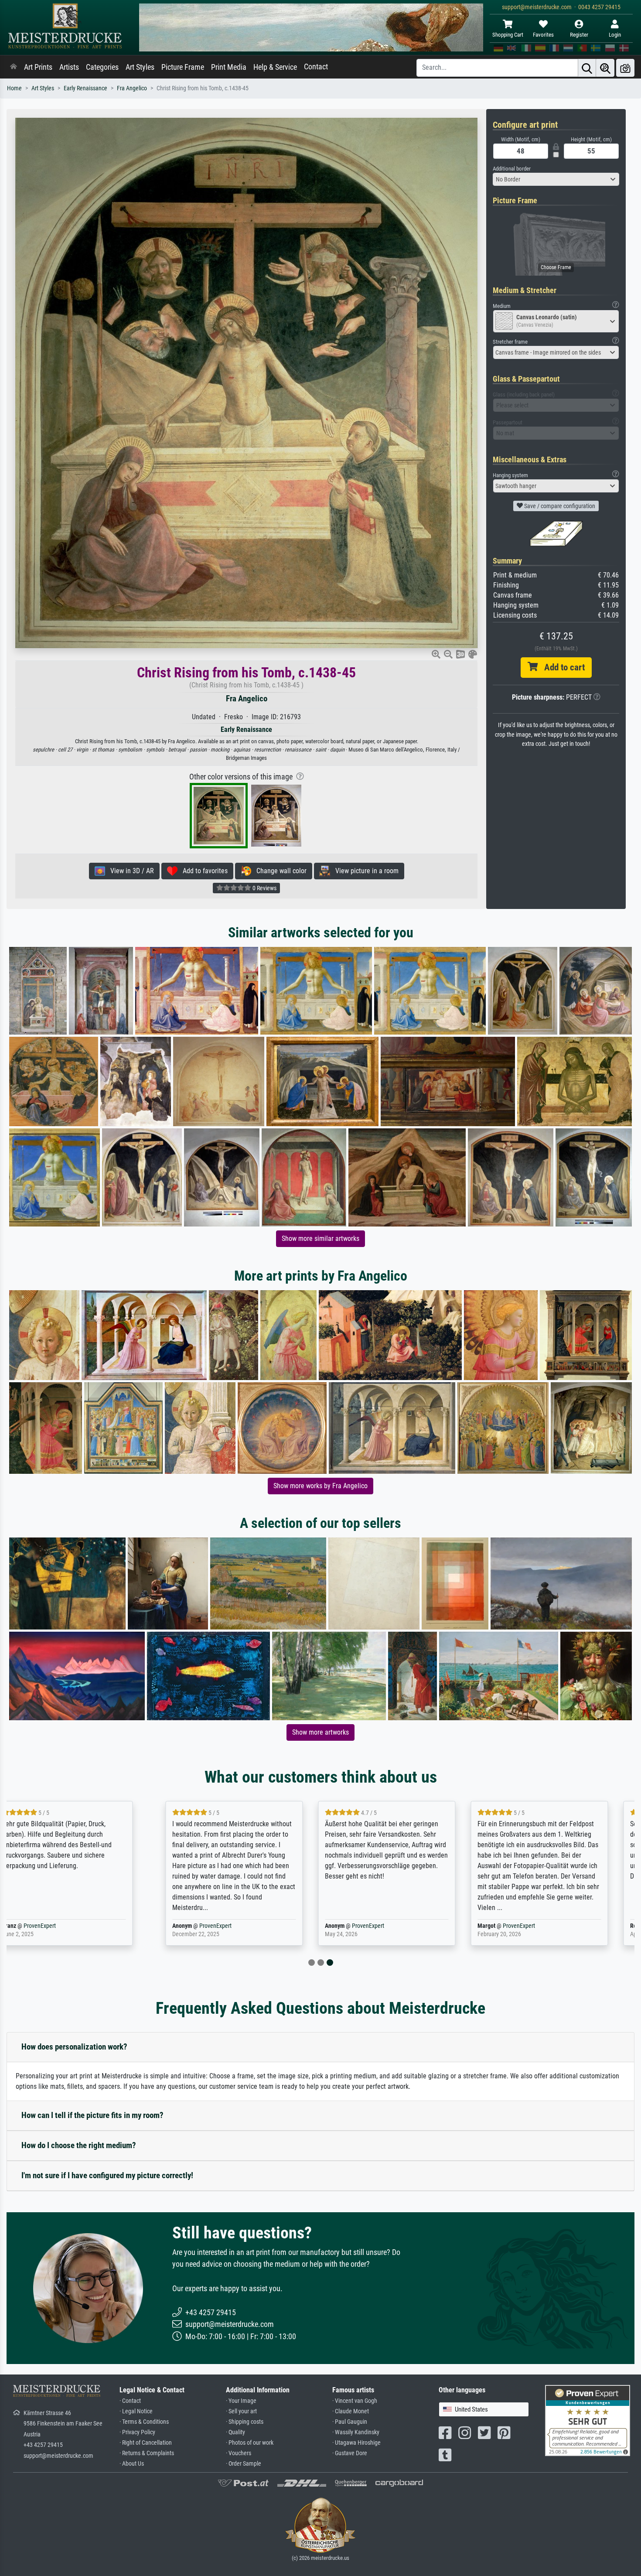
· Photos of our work (250, 2443)
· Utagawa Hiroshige (356, 2443)
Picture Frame (183, 67)
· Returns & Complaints (147, 2453)
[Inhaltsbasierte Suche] (605, 68)
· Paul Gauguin (350, 2422)
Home (14, 88)
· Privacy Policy (137, 2432)
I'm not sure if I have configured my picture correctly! (107, 2175)
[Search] (587, 68)
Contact (316, 67)
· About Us (132, 2464)
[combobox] (556, 179)
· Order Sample (244, 2464)
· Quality (235, 2432)
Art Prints (38, 67)
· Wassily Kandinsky (356, 2432)
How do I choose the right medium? (79, 2145)
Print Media (229, 67)
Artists (69, 67)
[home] (14, 67)
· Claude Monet (351, 2411)
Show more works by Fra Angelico (320, 1486)
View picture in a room (364, 871)
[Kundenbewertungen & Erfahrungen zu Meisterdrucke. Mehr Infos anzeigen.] (588, 2420)
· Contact (130, 2401)
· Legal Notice (136, 2411)
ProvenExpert (73, 1926)
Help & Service (275, 67)
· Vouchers (239, 2453)
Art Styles (140, 67)
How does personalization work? (74, 2047)
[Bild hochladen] (625, 68)
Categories (102, 67)
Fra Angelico (132, 88)
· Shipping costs (245, 2422)
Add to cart (561, 667)
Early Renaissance (85, 88)
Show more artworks (320, 1732)
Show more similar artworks (320, 1238)
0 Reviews (264, 888)
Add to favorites (203, 871)
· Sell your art (241, 2411)
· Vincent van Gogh (355, 2401)
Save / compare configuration (559, 506)
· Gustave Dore (350, 2453)
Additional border (512, 169)
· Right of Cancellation (146, 2443)
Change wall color (279, 871)
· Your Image (241, 2401)
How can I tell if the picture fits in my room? (92, 2115)
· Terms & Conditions (144, 2422)
